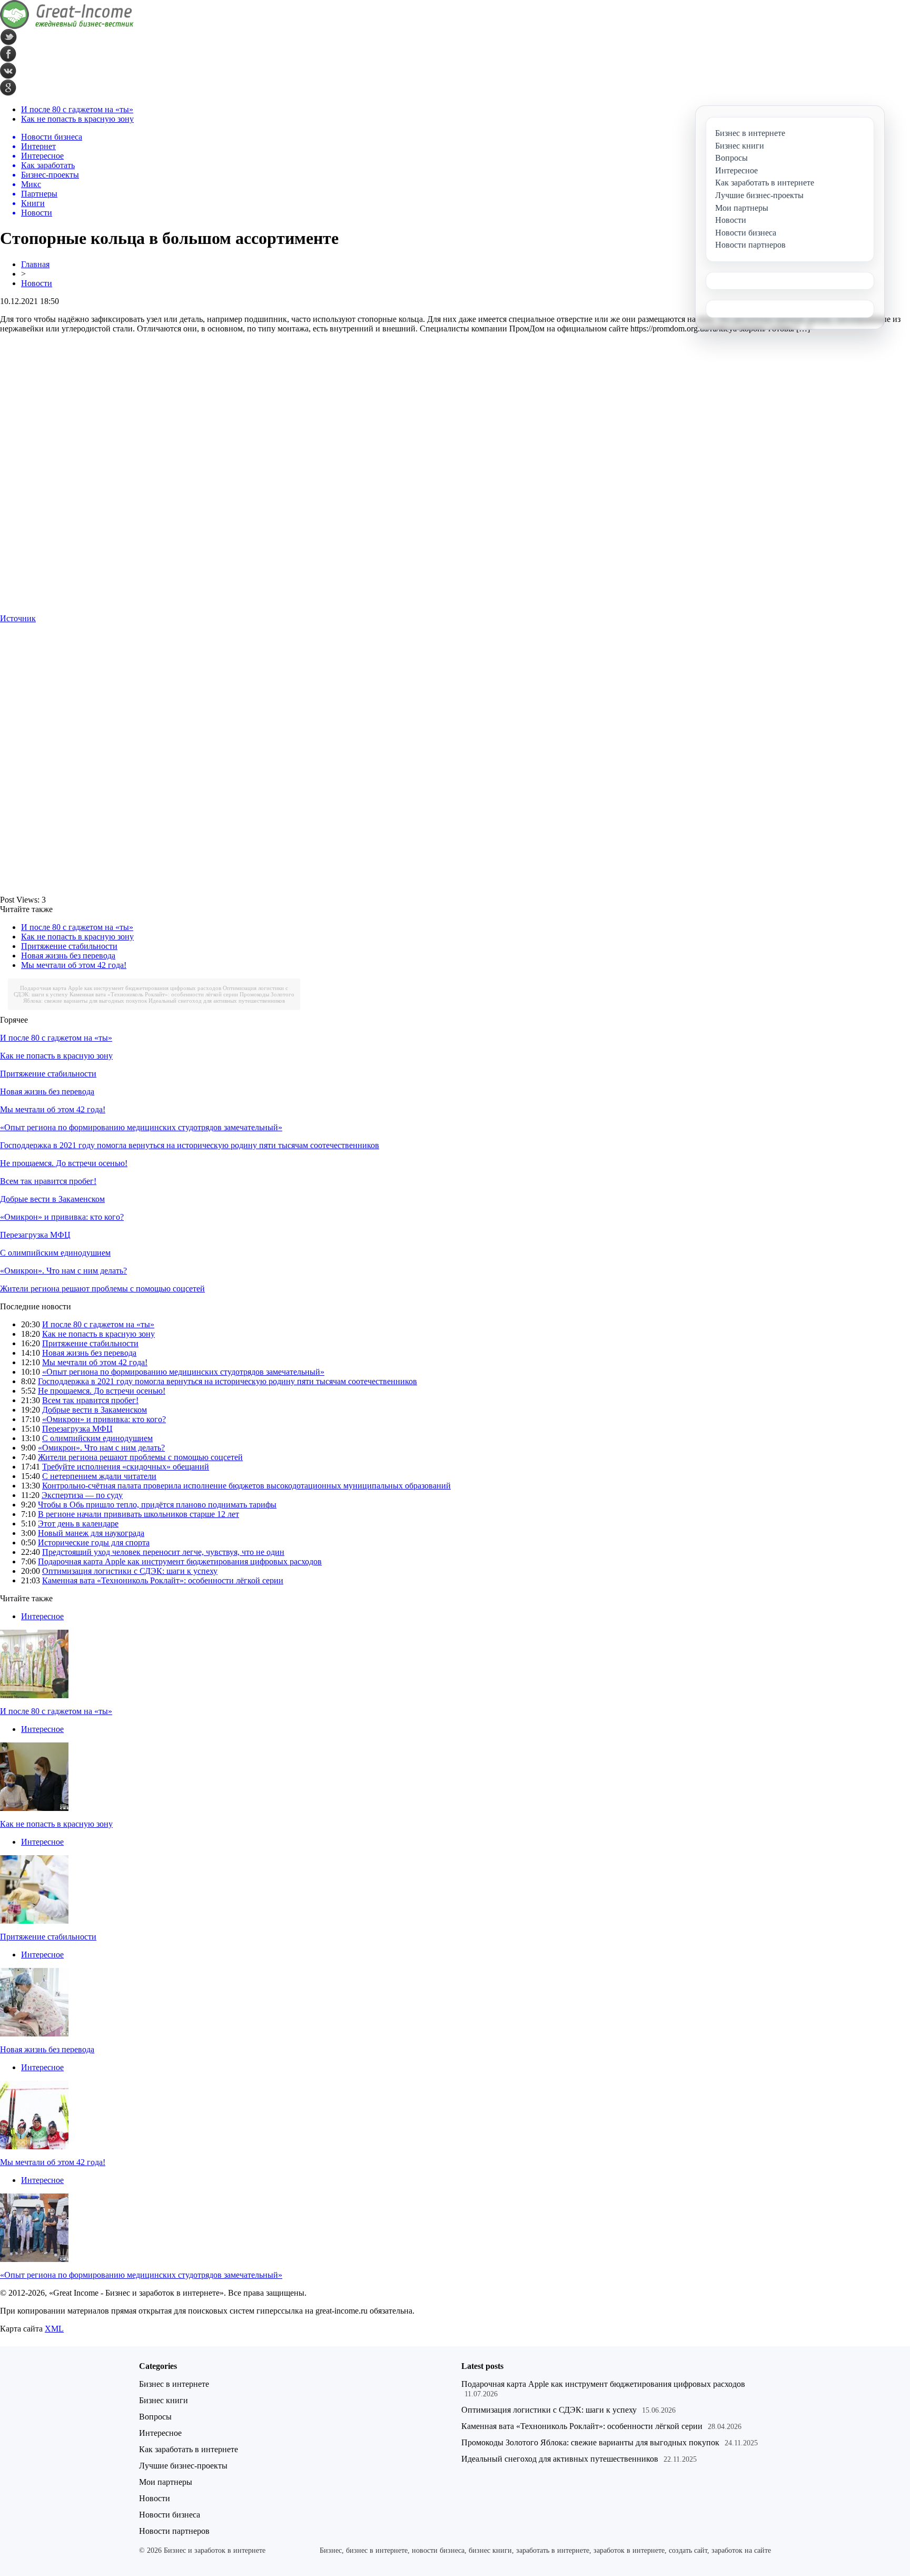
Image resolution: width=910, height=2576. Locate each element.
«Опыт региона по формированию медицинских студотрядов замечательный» (141, 1127)
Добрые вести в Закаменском (52, 1199)
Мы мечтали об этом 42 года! (74, 965)
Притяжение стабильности (69, 946)
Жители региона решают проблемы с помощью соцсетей (102, 1289)
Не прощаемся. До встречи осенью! (64, 1163)
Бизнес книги (164, 2400)
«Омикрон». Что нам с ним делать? (63, 1271)
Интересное (42, 1616)
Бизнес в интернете (174, 2384)
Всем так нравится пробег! (48, 1181)
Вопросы (155, 2417)
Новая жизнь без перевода (68, 956)
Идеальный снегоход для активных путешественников (217, 1001)
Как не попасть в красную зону (77, 119)
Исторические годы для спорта (94, 1542)
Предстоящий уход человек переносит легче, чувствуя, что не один (163, 1552)
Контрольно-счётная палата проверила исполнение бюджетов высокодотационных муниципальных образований (246, 1486)
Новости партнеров (174, 2531)
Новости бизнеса (170, 2515)
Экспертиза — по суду (82, 1495)
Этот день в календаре (78, 1524)
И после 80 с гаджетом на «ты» (77, 109)
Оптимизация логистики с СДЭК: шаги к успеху (130, 1571)
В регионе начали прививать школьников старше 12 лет (139, 1514)
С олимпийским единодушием (55, 1253)
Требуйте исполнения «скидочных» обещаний (126, 1467)
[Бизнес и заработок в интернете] (67, 26)
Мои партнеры (166, 2482)
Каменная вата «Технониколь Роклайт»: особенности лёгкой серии (154, 994)
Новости (37, 283)
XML (54, 2329)
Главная (35, 264)
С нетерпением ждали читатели (99, 1476)
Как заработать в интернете (189, 2449)
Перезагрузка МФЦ (35, 1235)
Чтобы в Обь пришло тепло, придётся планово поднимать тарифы (157, 1505)
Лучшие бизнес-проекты (183, 2466)
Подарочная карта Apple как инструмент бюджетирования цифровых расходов (121, 988)
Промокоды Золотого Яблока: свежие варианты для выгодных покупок (590, 2442)
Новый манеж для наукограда (91, 1533)
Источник (18, 618)
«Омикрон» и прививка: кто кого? (62, 1217)
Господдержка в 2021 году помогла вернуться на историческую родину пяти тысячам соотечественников (190, 1145)
